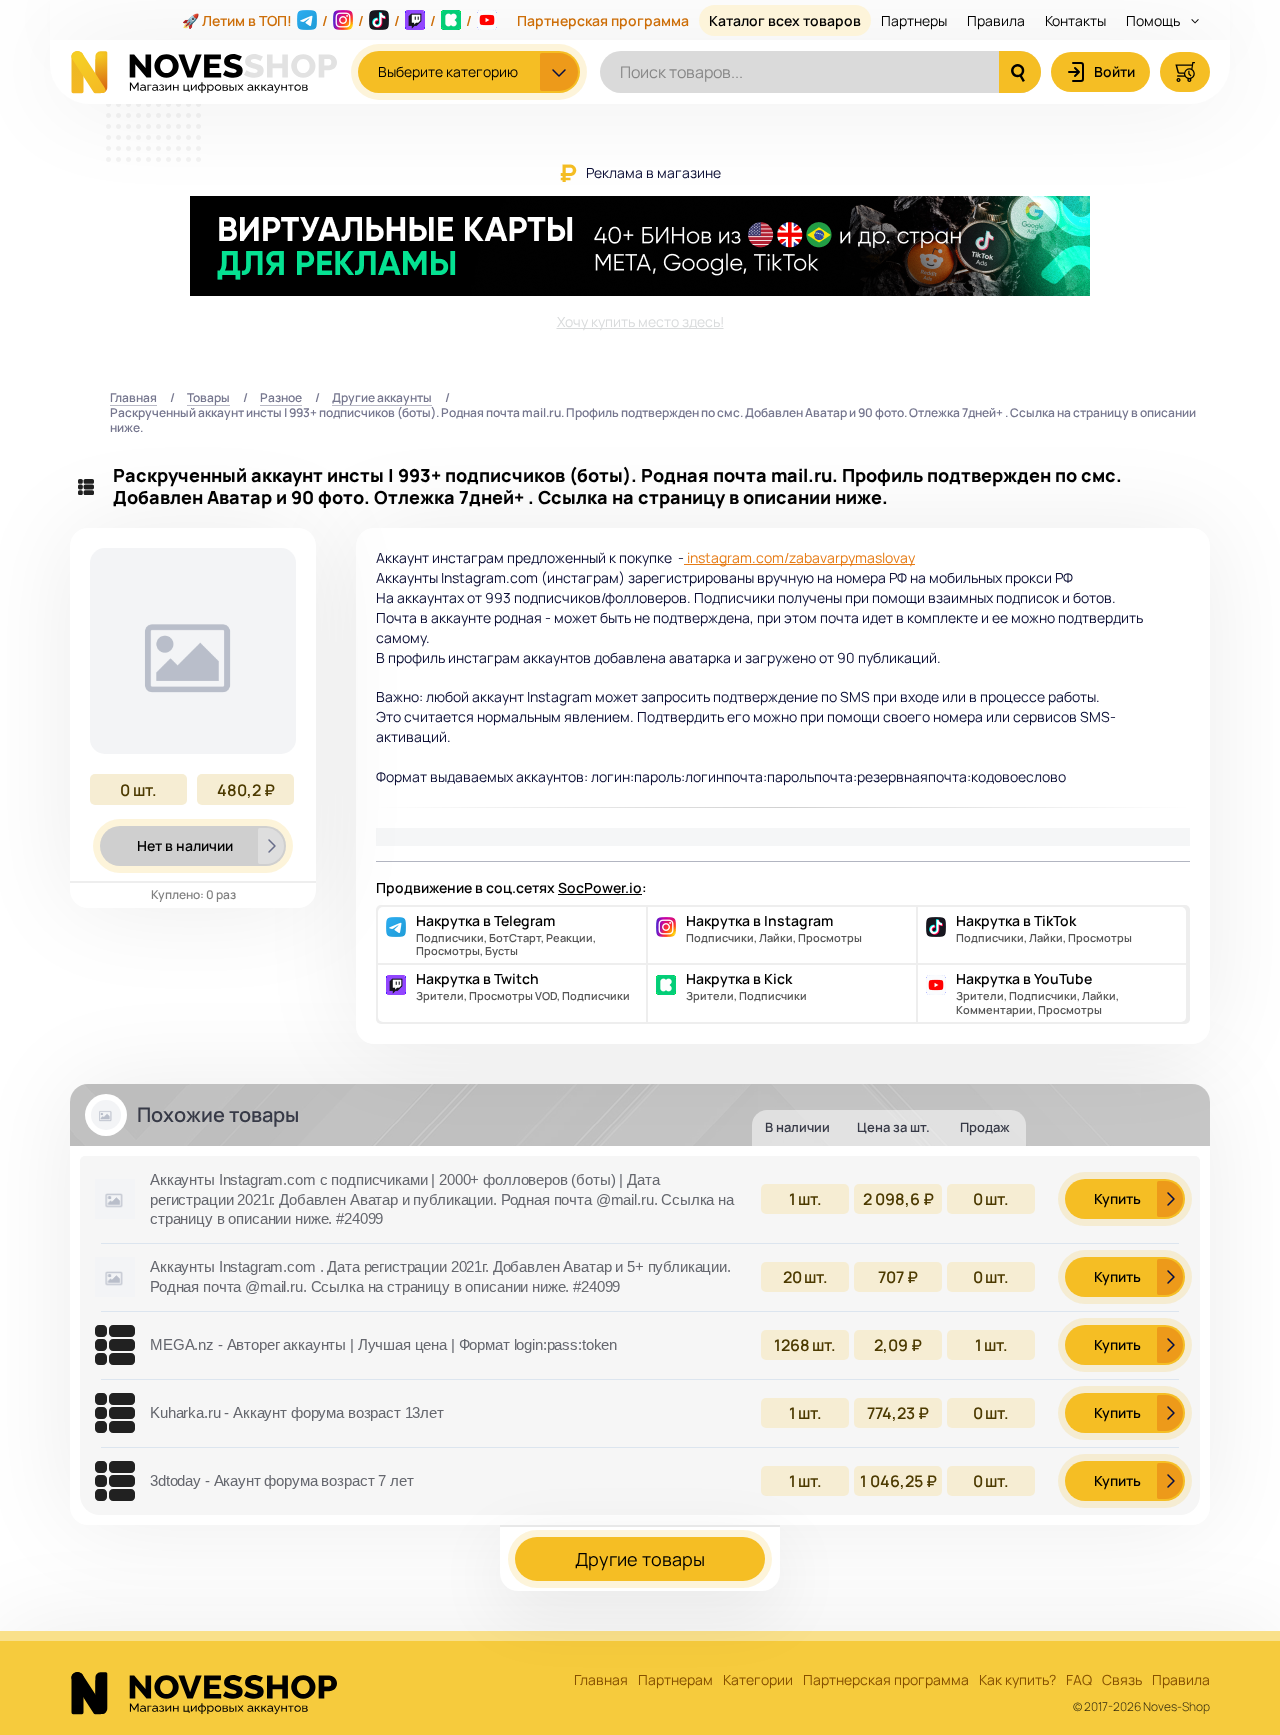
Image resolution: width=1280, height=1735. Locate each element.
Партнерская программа (603, 20)
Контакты (1075, 20)
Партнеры (914, 20)
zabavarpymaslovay (852, 557)
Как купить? (1017, 1680)
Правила (996, 20)
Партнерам (675, 1680)
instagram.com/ (736, 557)
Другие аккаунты (382, 398)
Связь (1122, 1680)
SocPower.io (600, 887)
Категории (758, 1680)
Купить (1117, 1198)
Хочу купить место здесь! (640, 321)
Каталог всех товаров (785, 20)
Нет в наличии (185, 845)
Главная (133, 398)
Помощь (1154, 20)
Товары (208, 398)
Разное (281, 398)
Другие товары (640, 1559)
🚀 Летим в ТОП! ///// (327, 20)
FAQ (1079, 1680)
